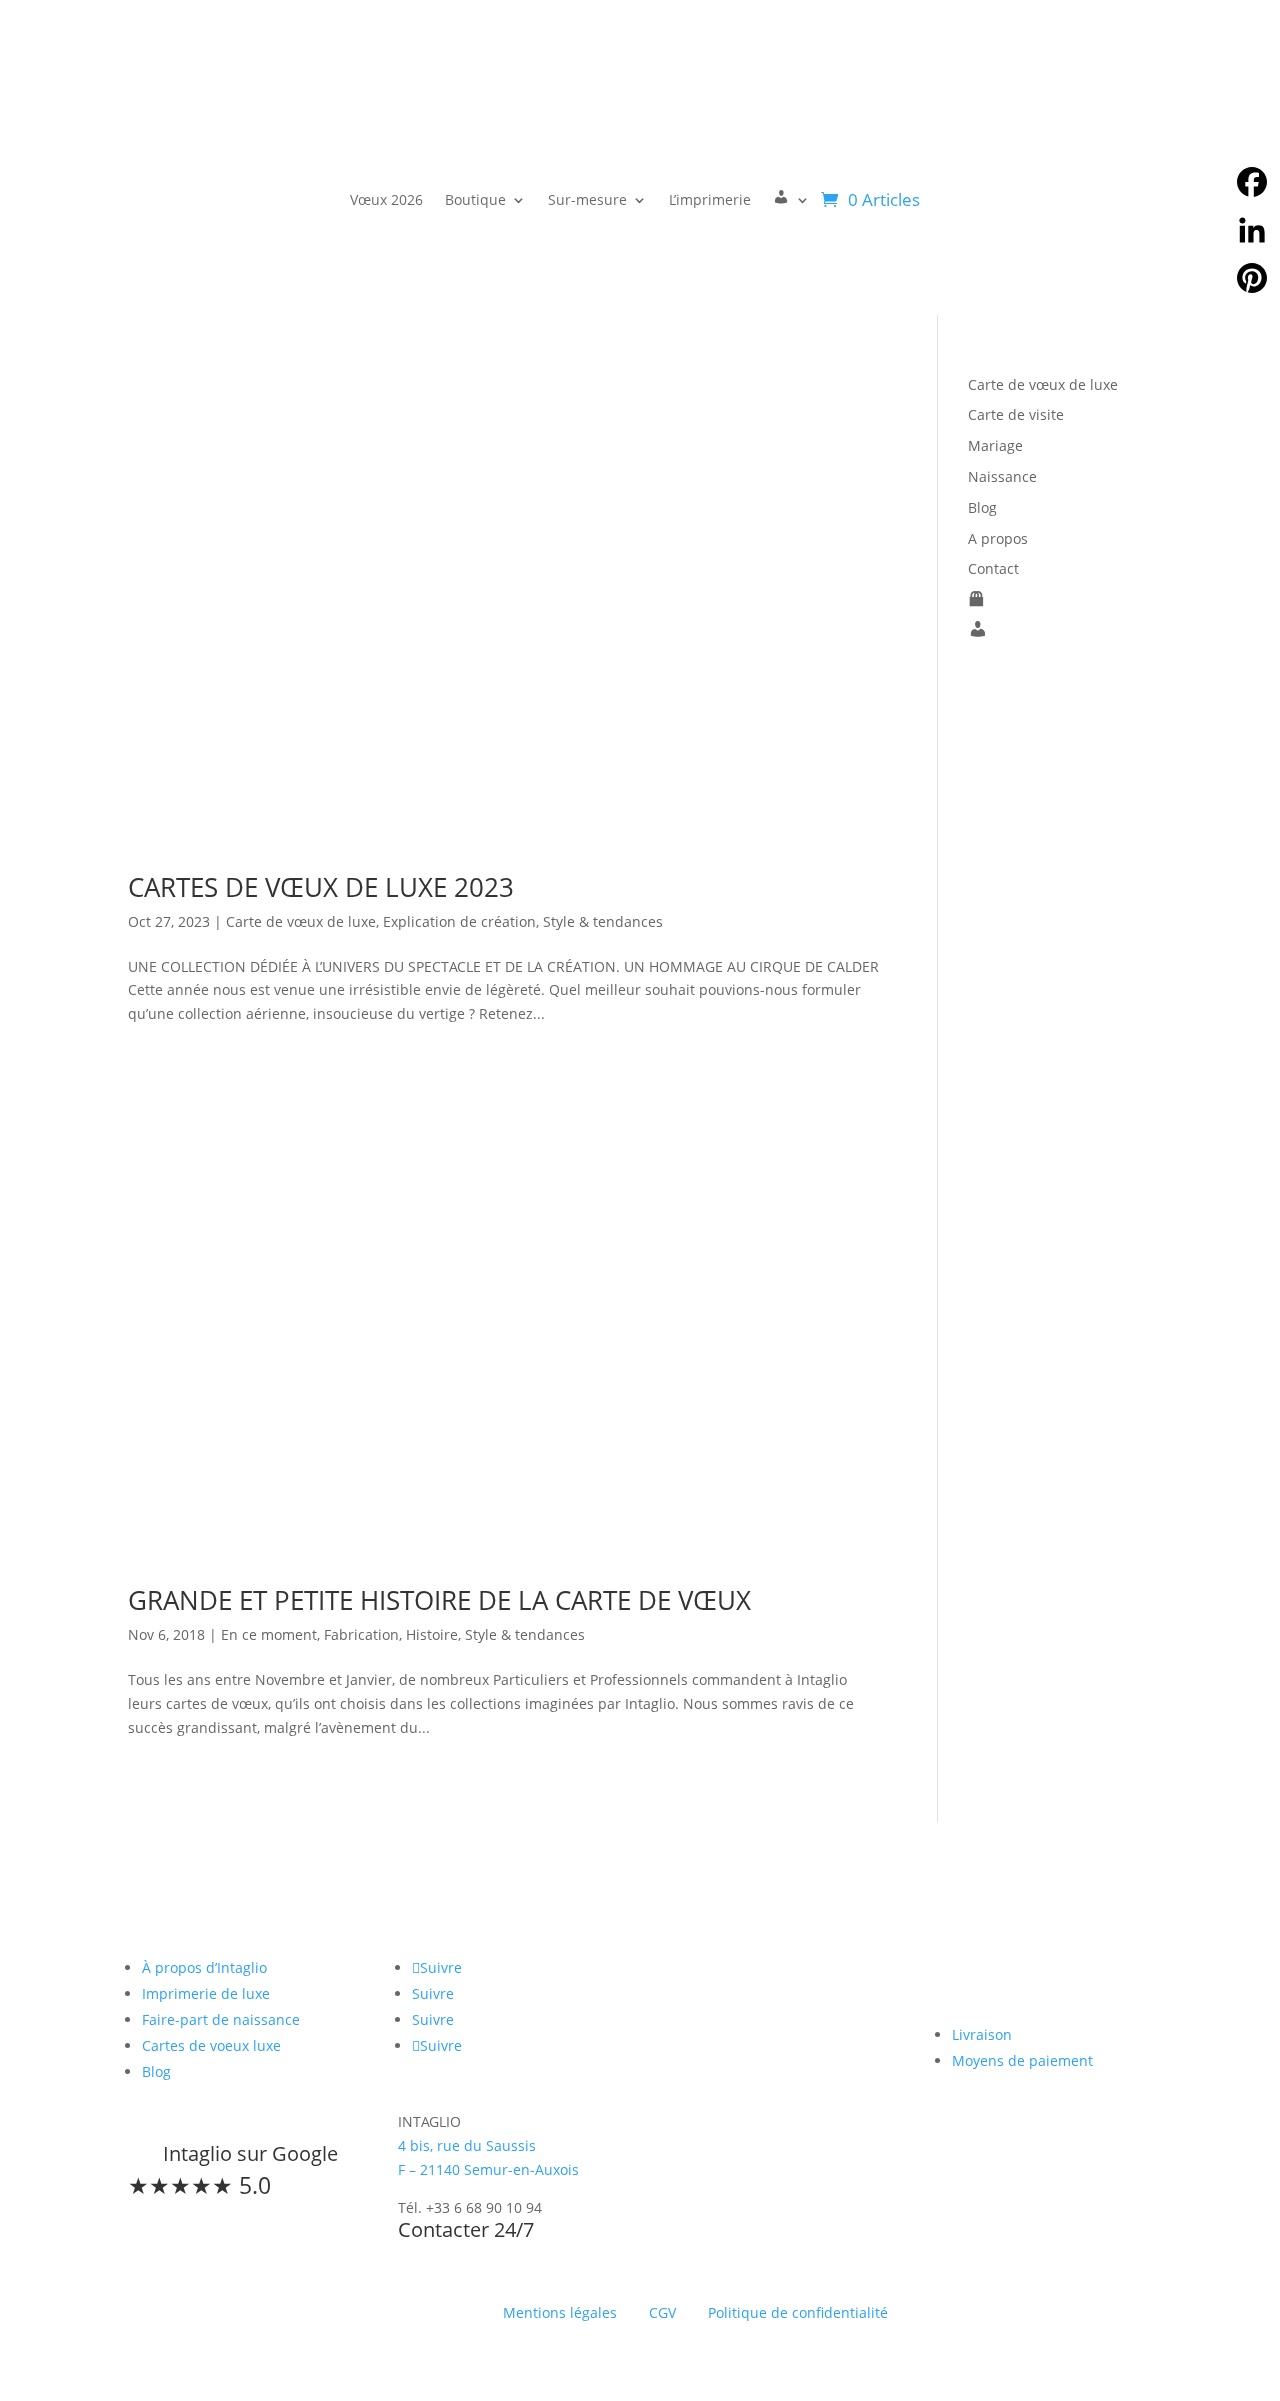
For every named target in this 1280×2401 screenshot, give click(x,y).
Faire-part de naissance (221, 2019)
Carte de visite (1016, 414)
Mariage (995, 445)
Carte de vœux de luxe (301, 921)
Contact (993, 568)
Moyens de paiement (1022, 2060)
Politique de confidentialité (798, 2312)
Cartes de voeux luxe (211, 2045)
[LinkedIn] (1252, 230)
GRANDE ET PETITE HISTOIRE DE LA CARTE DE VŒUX (439, 1600)
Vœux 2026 (386, 199)
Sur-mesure (587, 199)
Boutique (475, 199)
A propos (998, 538)
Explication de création (459, 921)
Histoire (432, 1634)
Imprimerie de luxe (206, 1993)
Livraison (982, 2034)
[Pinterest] (1252, 278)
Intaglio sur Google (250, 2153)
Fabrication (361, 1634)
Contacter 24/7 (466, 2229)
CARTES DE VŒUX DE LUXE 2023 (321, 887)
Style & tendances (603, 921)
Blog (982, 507)
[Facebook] (1252, 182)
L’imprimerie (710, 199)
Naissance (1002, 476)
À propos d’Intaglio (204, 1967)
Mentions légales (560, 2312)
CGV (662, 2312)
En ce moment (269, 1634)
